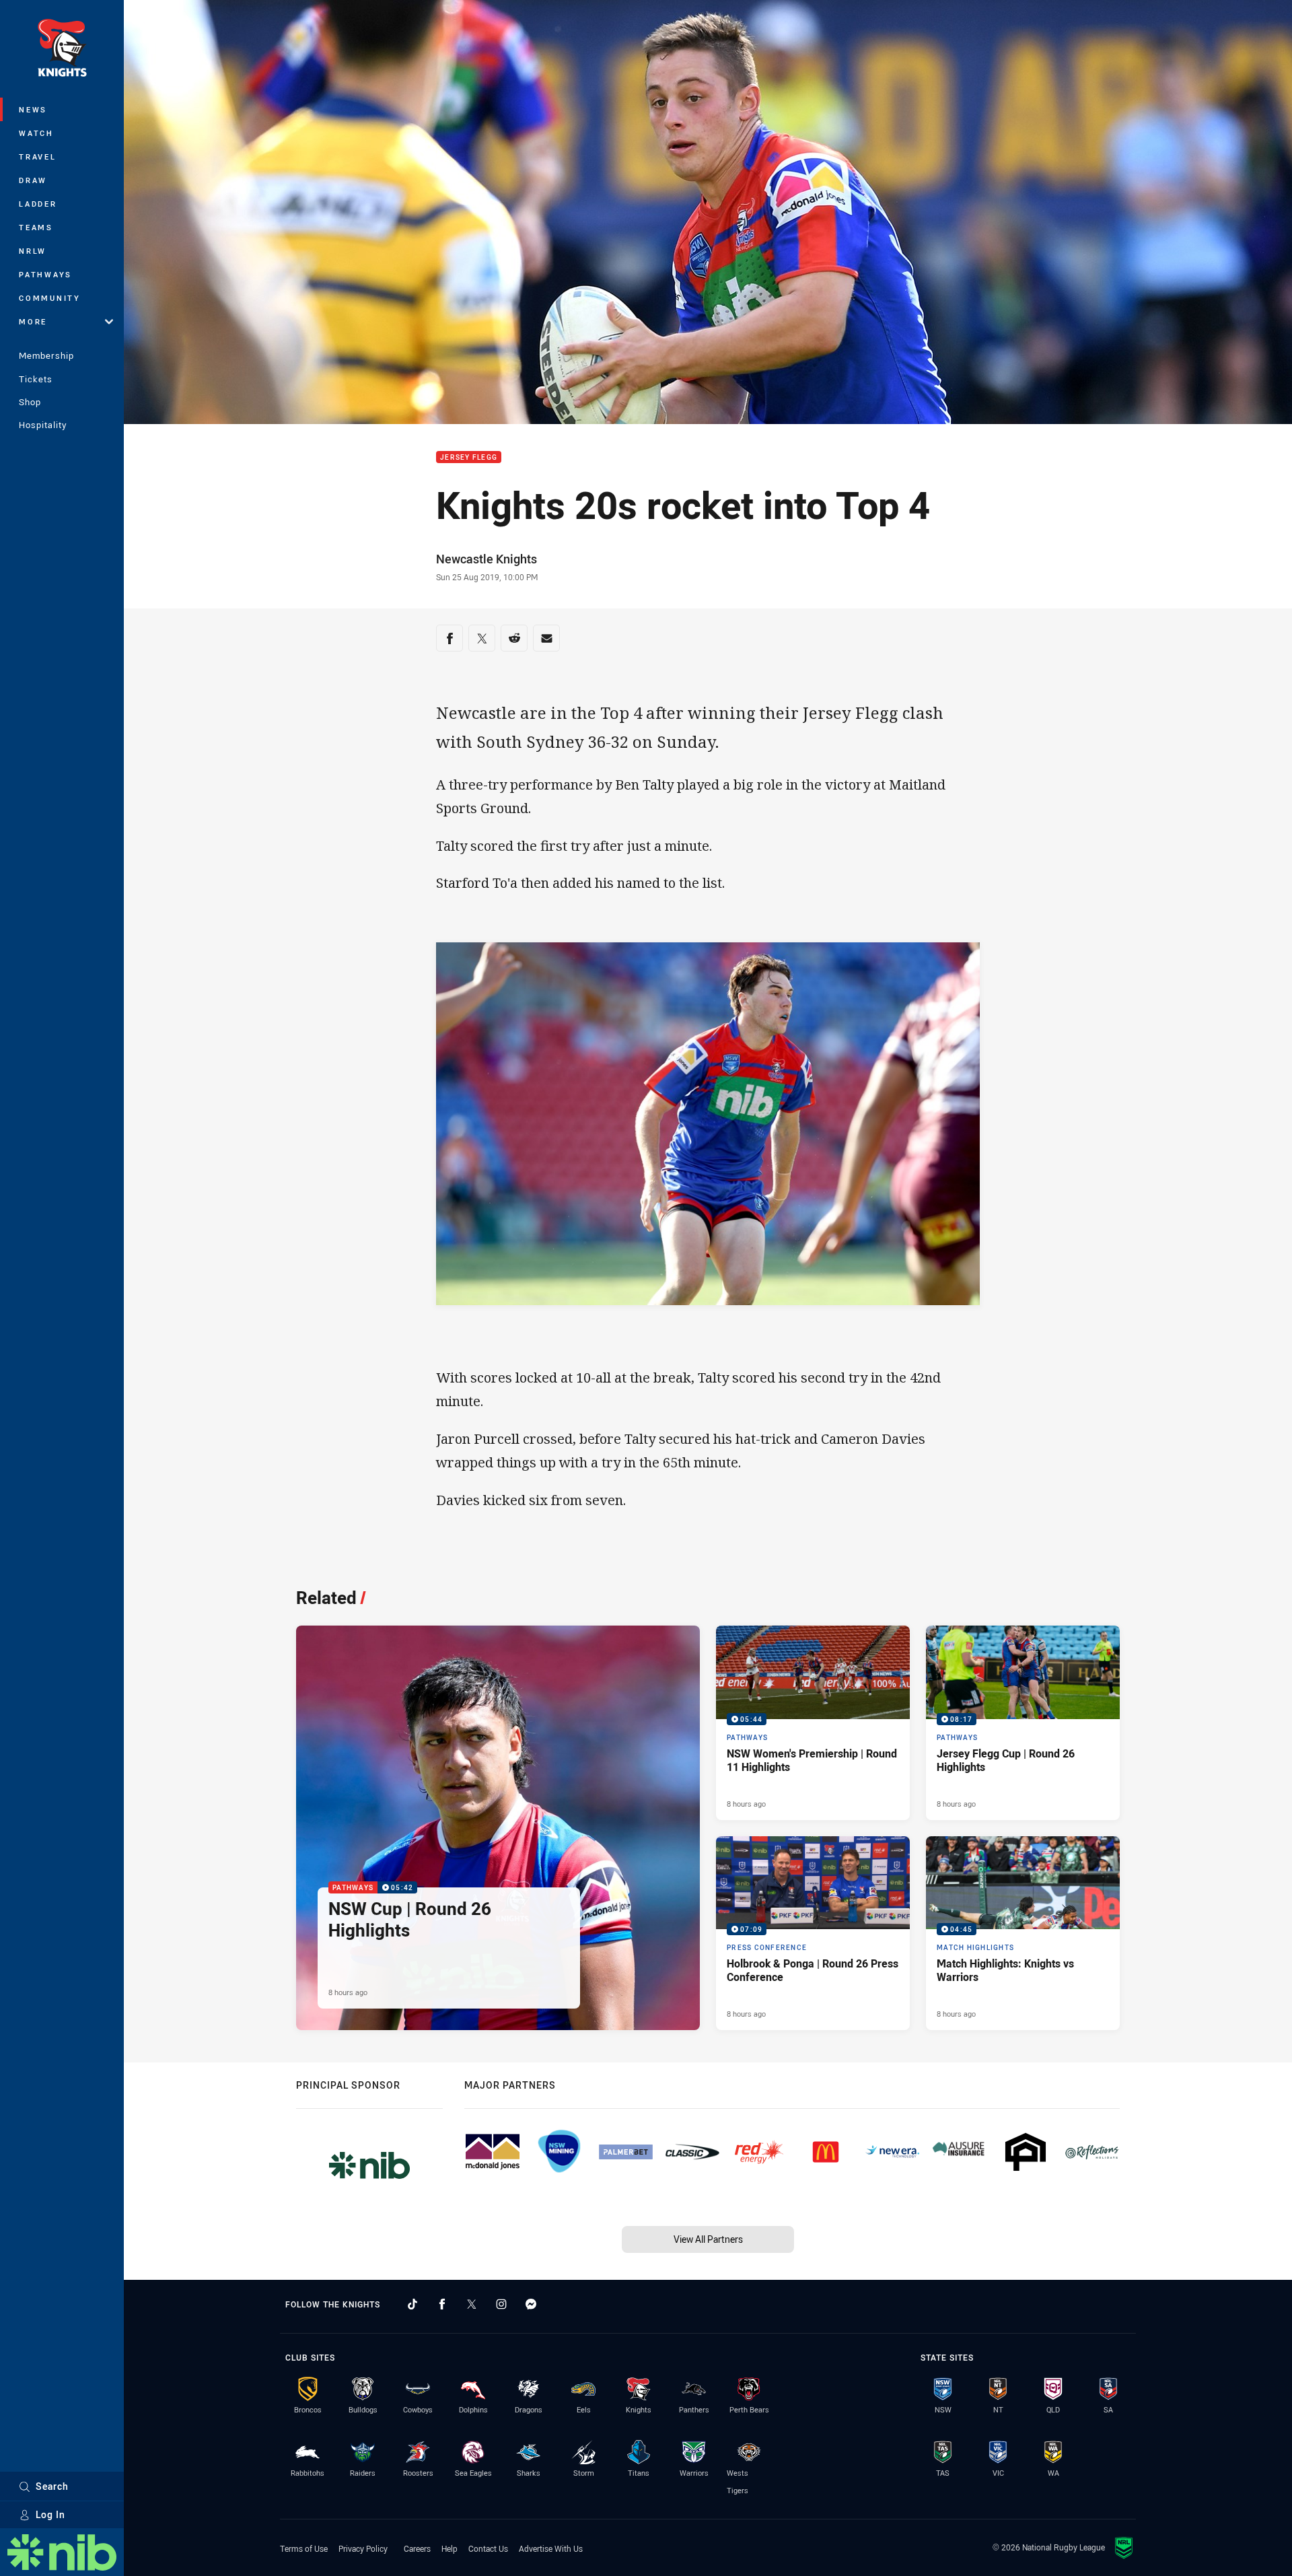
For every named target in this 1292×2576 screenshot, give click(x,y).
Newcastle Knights (487, 559)
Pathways (45, 274)
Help (450, 2548)
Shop (30, 402)
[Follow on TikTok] (412, 2304)
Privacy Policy (363, 2548)
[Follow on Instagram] (501, 2304)
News (33, 109)
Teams (36, 227)
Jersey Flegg (469, 457)
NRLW (33, 251)
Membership (46, 355)
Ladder (38, 204)
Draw (33, 180)
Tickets (36, 379)
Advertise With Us (551, 2548)
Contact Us (488, 2548)
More (33, 321)
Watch (36, 133)
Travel (38, 156)
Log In (50, 2514)
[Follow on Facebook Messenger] (531, 2304)
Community (50, 298)
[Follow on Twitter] (472, 2304)
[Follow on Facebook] (442, 2304)
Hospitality (43, 425)
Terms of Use (304, 2548)
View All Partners (708, 2239)
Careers (417, 2548)
